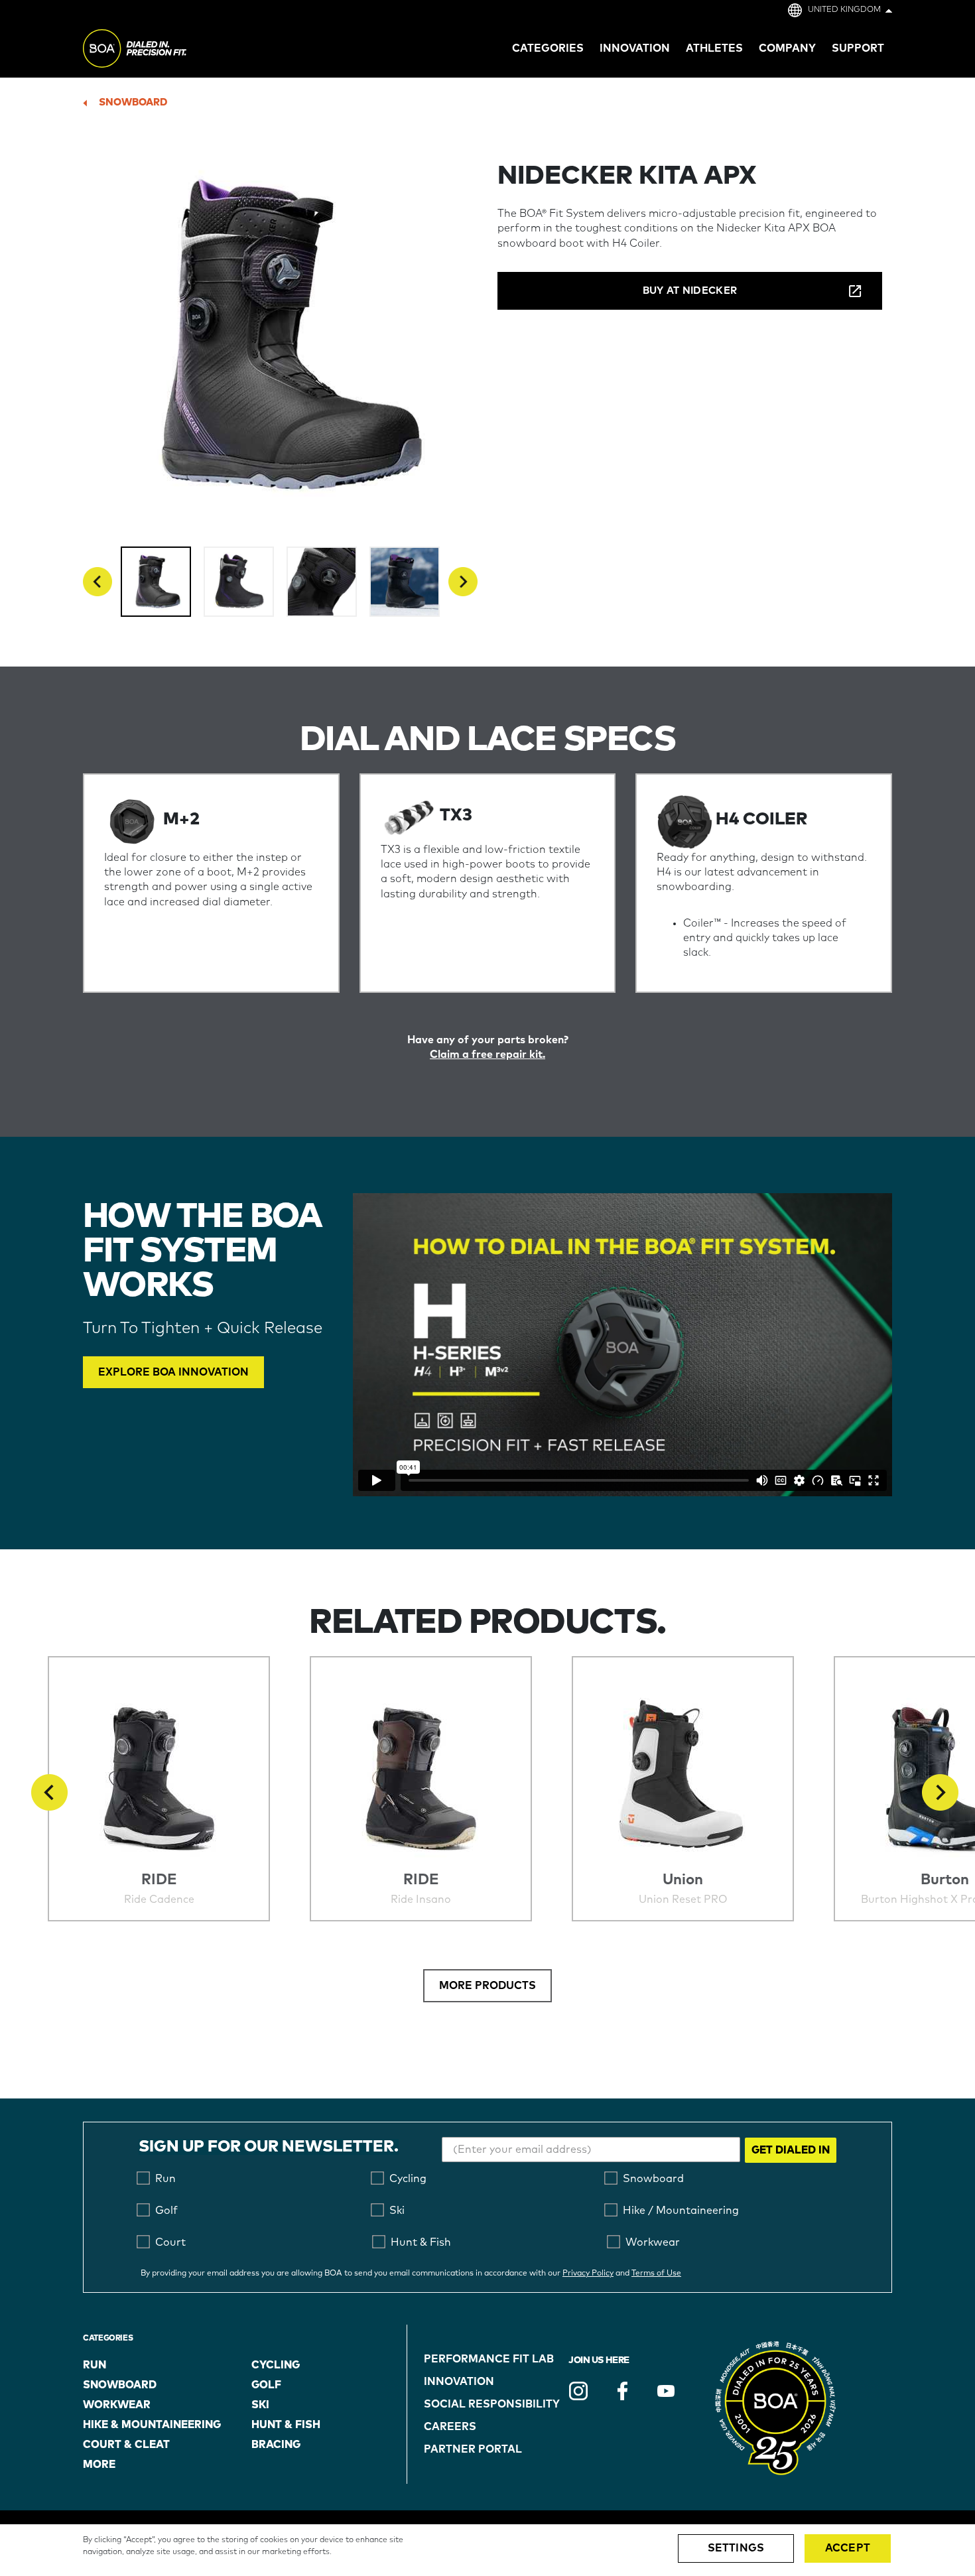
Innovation (459, 2382)
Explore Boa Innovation (173, 1372)
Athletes (714, 48)
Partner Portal (473, 2449)
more (99, 2465)
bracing (276, 2445)
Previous (97, 582)
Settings (736, 2548)
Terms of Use (656, 2274)
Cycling (276, 2365)
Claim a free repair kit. (487, 1055)
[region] (487, 2550)
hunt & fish (286, 2425)
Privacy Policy (588, 2274)
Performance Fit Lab (489, 2359)
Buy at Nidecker (690, 291)
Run (95, 2365)
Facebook (622, 2391)
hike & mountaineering (152, 2425)
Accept (848, 2548)
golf (266, 2385)
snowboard (133, 102)
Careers (450, 2427)
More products (487, 1986)
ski (260, 2405)
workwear (117, 2405)
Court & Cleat (126, 2445)
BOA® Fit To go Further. (164, 50)
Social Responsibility (492, 2404)
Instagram (578, 2391)
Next (463, 582)
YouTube (666, 2391)
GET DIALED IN (791, 2150)
